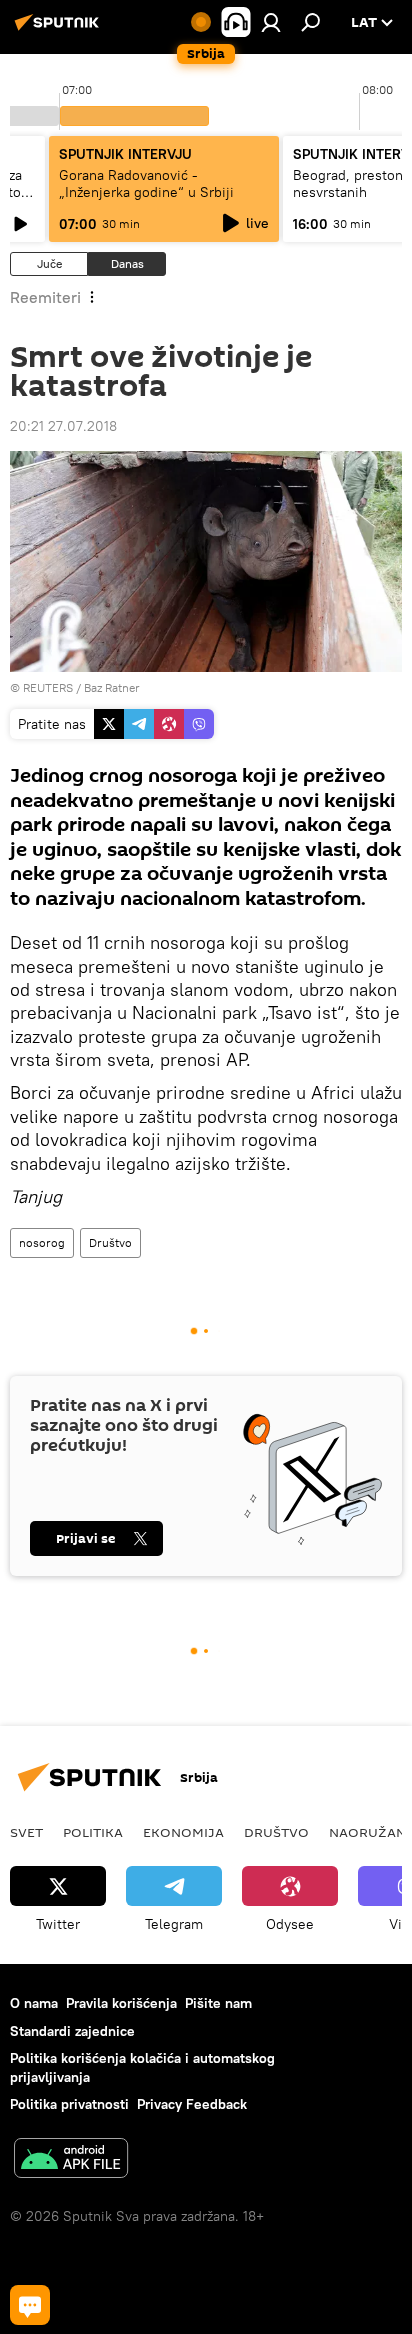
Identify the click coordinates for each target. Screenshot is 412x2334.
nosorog (42, 1242)
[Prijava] (271, 22)
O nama (34, 2003)
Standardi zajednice (72, 2031)
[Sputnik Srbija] (60, 30)
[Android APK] (71, 2160)
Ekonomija (183, 1832)
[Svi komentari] (30, 2305)
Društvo (110, 1242)
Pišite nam (218, 2003)
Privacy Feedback (192, 2104)
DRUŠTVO (276, 1832)
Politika (93, 1832)
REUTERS (48, 687)
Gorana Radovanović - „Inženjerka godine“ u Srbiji (146, 183)
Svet (26, 1832)
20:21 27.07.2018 (63, 426)
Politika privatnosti (69, 2104)
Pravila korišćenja (121, 2003)
